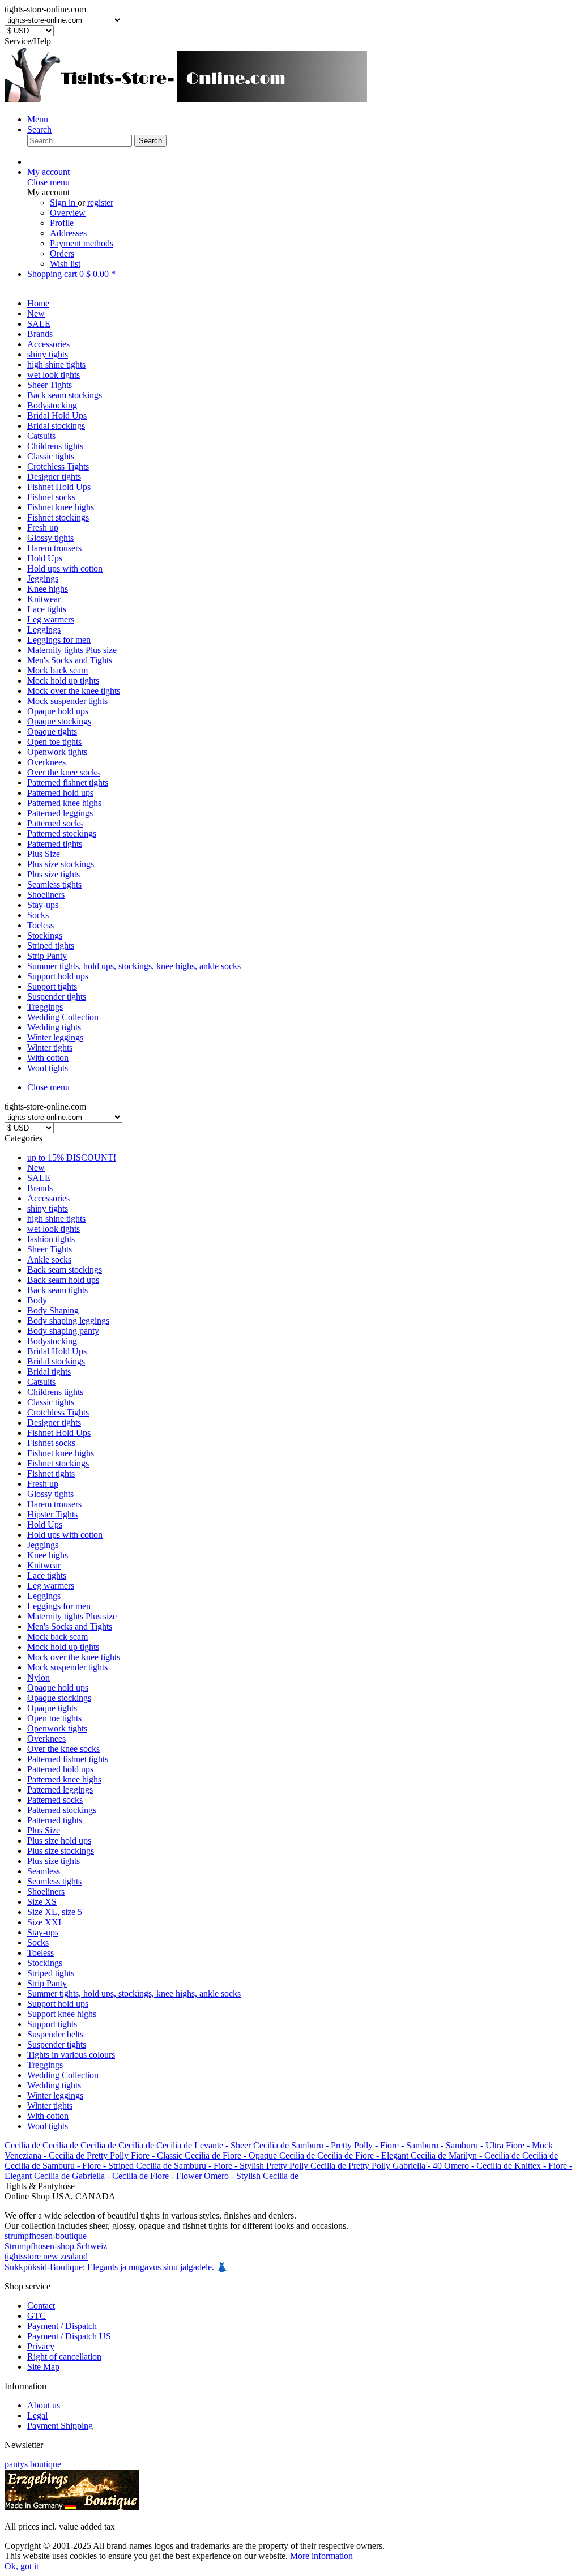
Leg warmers (51, 1586)
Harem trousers (54, 1504)
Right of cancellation (64, 2357)
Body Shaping (53, 1310)
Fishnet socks (51, 1443)
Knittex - (531, 2166)
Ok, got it (22, 2566)
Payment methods (82, 243)
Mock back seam (57, 1637)
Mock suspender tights (67, 1667)
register (100, 202)
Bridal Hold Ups (57, 1351)
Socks (38, 1942)
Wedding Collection (63, 2075)
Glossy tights (50, 1494)
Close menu (48, 182)
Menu (38, 119)
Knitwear (44, 1565)
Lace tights (47, 1575)
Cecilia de (24, 2145)
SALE (39, 1178)
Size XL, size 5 (55, 1912)
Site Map (43, 2367)
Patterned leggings (60, 1790)
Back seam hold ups (63, 1280)
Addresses (68, 233)
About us (44, 2405)
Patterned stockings (62, 1810)
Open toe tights (54, 1718)
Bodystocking (52, 1341)
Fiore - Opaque (251, 2155)
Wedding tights (54, 2085)
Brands (40, 1188)
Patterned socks (55, 1800)
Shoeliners (46, 1892)
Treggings (45, 2065)
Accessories (48, 1198)
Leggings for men (59, 1606)
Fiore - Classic (158, 2155)
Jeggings (43, 1545)
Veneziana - (27, 2155)
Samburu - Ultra (476, 2145)
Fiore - (393, 2145)
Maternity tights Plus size (72, 1616)
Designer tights (54, 1423)
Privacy (41, 2346)
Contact (41, 2306)
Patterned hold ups (60, 1769)
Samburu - (311, 2145)
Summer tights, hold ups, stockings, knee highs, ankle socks (134, 1993)
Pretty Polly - (355, 2145)
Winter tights (50, 2106)
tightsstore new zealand (46, 2256)
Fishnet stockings (58, 1463)
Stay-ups (43, 1932)
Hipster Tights (52, 1514)
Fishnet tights (51, 1473)
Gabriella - (92, 2176)
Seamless (44, 1871)
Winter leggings (55, 2095)
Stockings (45, 1963)
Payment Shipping (60, 2426)
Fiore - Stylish (240, 2166)
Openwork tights (57, 1728)
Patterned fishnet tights (68, 1759)
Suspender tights (57, 2044)
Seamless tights (54, 1881)
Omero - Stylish (233, 2176)
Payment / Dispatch (62, 2326)
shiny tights (48, 1208)
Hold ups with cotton (65, 1535)
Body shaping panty (63, 1331)
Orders (62, 253)
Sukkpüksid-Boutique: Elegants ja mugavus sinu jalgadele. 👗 (116, 2267)
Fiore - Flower (177, 2176)
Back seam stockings (65, 1270)
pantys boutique (33, 2464)
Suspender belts (55, 2034)
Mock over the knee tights (74, 1657)
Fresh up (43, 1484)
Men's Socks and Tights (70, 1626)
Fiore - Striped (109, 2166)
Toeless (40, 1953)
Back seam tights (57, 1290)
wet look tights (54, 1229)
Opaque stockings (59, 1698)
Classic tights (51, 1402)
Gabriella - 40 (418, 2166)
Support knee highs (62, 2014)
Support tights (52, 2024)
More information (321, 2556)
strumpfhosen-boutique (46, 2236)
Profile (62, 223)
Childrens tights (55, 1392)
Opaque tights (52, 1708)
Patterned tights (55, 1820)
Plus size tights (54, 1861)
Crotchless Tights (58, 1412)
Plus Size (44, 1830)
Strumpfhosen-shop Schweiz (56, 2246)
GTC (37, 2316)
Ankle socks (49, 1259)
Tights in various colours (71, 2055)
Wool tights (48, 2126)
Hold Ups (45, 1524)
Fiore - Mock (529, 2145)
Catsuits (41, 1382)
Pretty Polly (109, 2155)
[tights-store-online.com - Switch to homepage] (186, 100)
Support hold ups (58, 2004)
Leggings (44, 1596)
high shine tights (56, 1219)
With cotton (48, 2116)
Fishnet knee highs (61, 1453)
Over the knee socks (63, 1749)
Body (37, 1300)
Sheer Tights (50, 1249)
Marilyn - (466, 2155)
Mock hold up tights (63, 1647)
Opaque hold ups (58, 1688)
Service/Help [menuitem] (28, 41)
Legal (37, 2415)
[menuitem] (301, 120)
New (36, 1168)
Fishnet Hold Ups (59, 1433)
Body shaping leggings (68, 1321)
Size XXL (46, 1922)
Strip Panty (47, 1983)
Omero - (460, 2166)
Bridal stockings (56, 1361)
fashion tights (51, 1239)
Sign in (64, 202)
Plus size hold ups (59, 1841)
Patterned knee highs (64, 1779)
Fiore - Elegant (383, 2155)
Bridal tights (49, 1372)
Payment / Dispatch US (69, 2336)
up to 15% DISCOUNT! (72, 1157)
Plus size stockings (61, 1851)
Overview (68, 213)
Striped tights (51, 1973)
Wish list (65, 264)
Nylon (39, 1677)
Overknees (46, 1739)
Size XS (42, 1902)
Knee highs (48, 1555)
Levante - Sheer (224, 2145)
